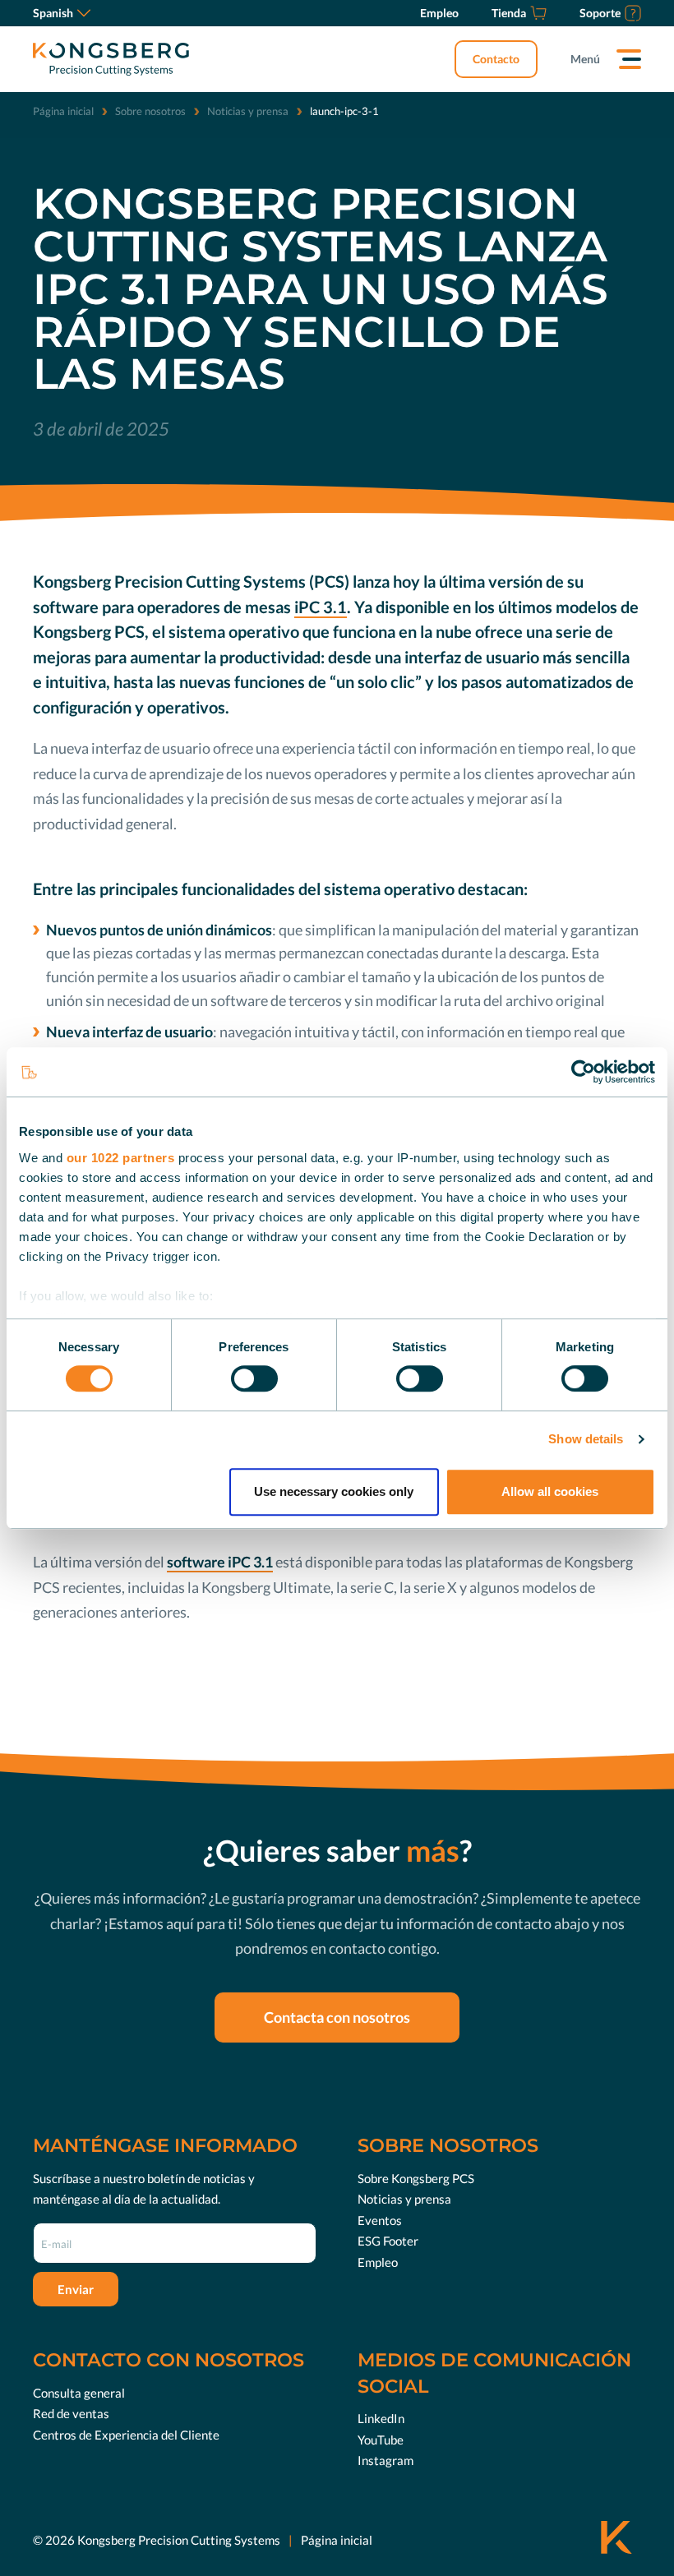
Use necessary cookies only (334, 1491)
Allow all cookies (550, 1491)
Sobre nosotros (150, 111)
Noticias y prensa (248, 111)
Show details (586, 1439)
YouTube (381, 2440)
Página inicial (63, 111)
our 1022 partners (121, 1158)
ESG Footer (388, 2241)
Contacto (496, 59)
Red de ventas (71, 2413)
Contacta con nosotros (337, 2017)
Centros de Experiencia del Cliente (126, 2435)
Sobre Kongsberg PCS (416, 2178)
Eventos (380, 2220)
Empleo (378, 2262)
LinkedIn (381, 2418)
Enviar (76, 2289)
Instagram (385, 2460)
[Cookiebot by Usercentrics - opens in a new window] (583, 1072)
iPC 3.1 (321, 607)
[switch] (254, 1378)
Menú (585, 59)
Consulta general (79, 2393)
